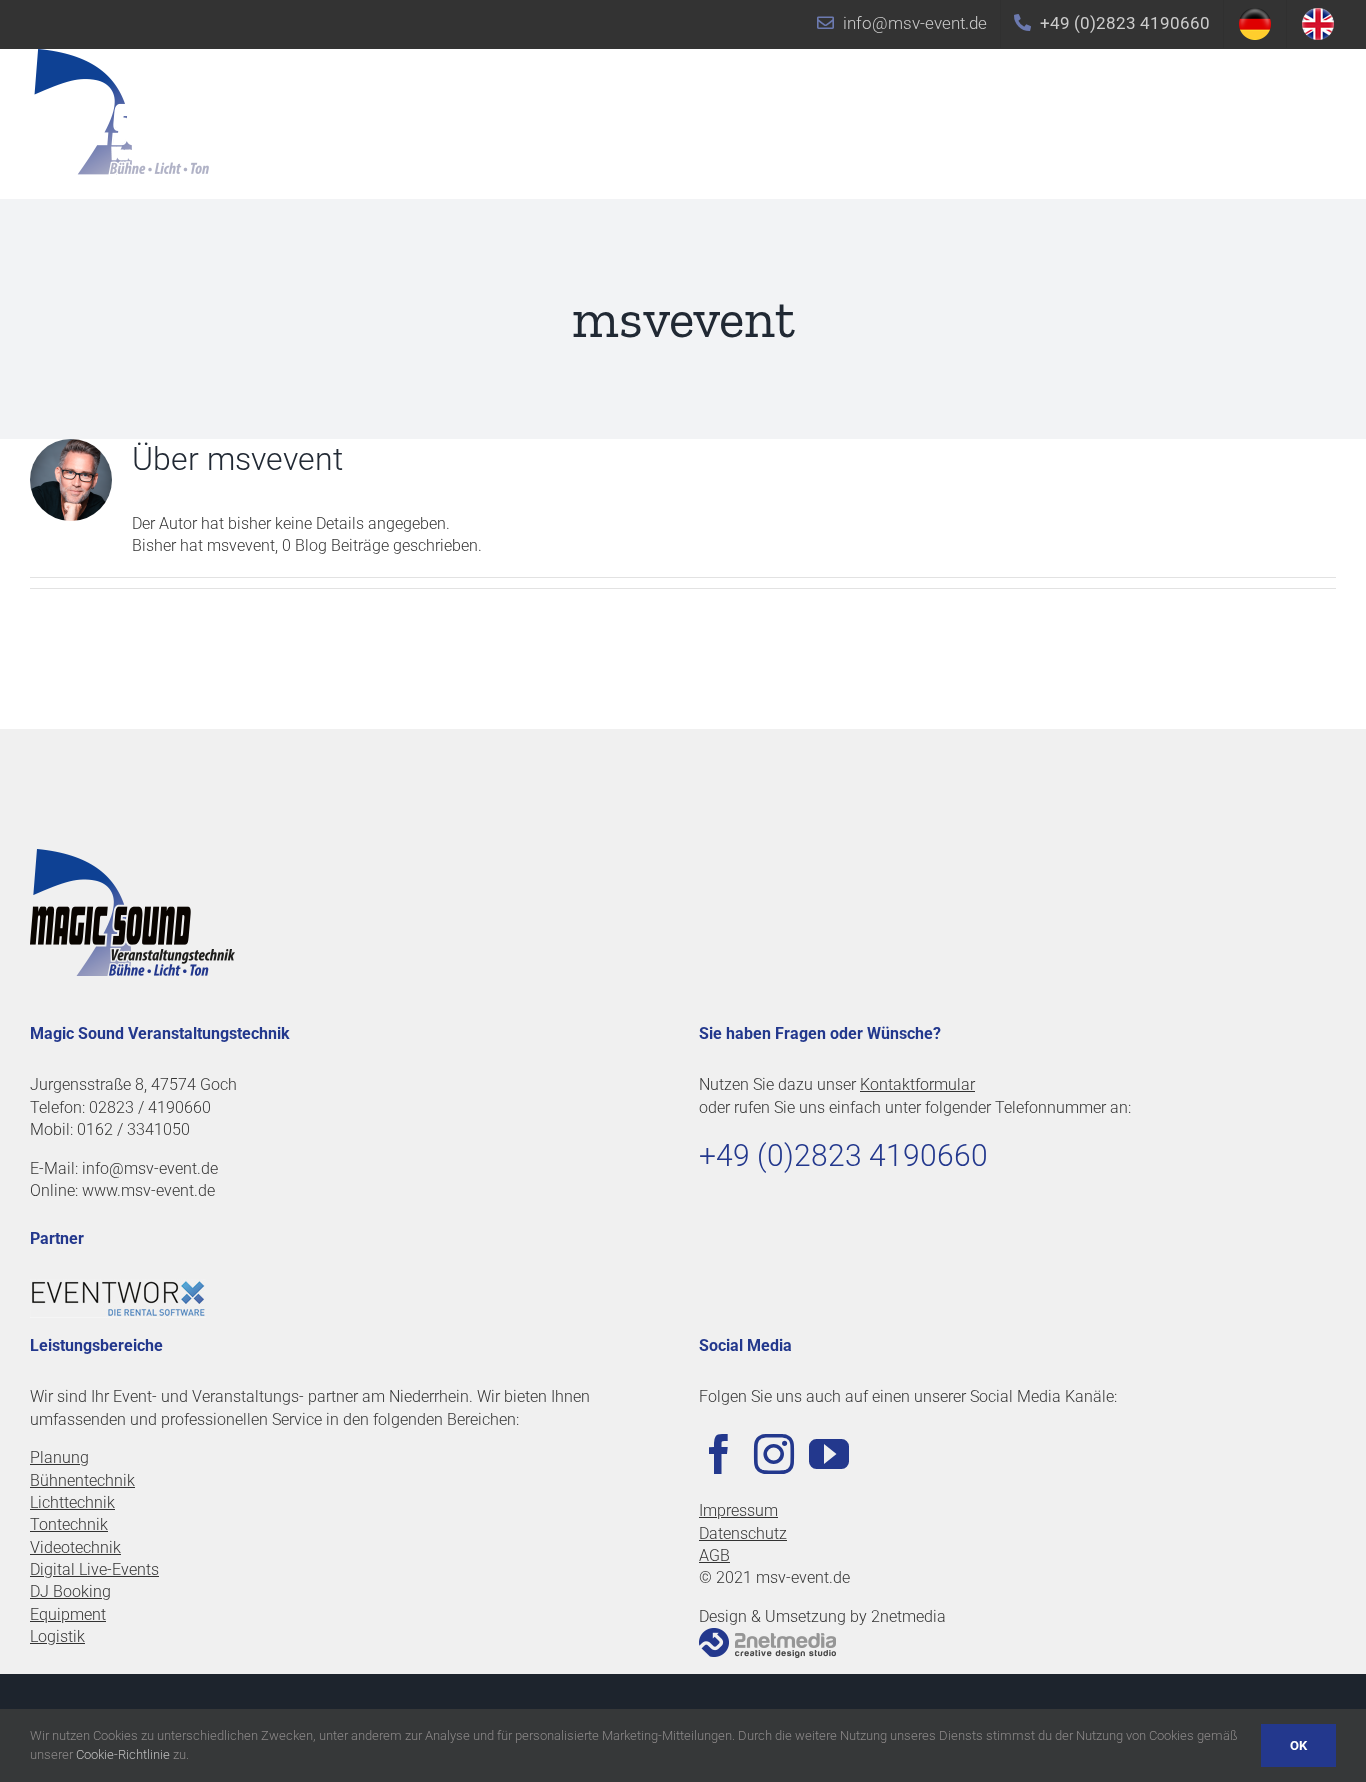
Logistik (57, 1636)
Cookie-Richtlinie (123, 1754)
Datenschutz (743, 1533)
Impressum (738, 1510)
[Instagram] (774, 1454)
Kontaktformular (917, 1084)
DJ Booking (70, 1591)
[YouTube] (829, 1454)
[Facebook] (719, 1454)
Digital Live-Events (94, 1569)
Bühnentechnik (82, 1480)
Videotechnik (75, 1547)
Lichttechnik (72, 1502)
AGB (714, 1555)
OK (1298, 1745)
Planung (59, 1457)
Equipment (68, 1614)
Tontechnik (69, 1524)
